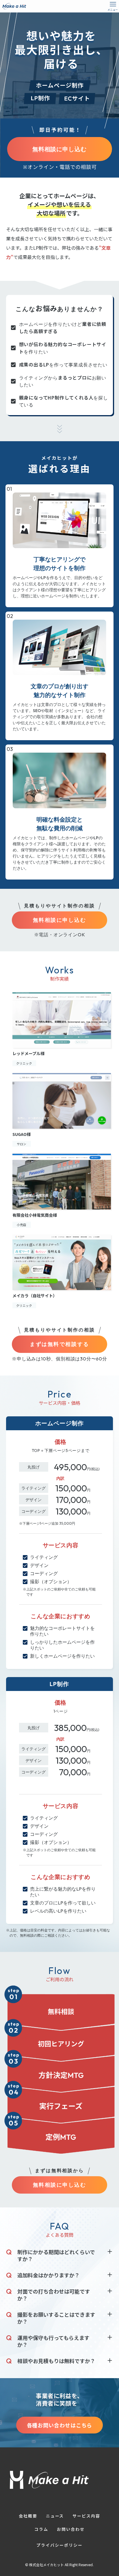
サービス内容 (86, 2516)
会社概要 (28, 2516)
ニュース (55, 2516)
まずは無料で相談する (59, 1344)
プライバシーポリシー (59, 2545)
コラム (41, 2529)
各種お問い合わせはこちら (60, 2425)
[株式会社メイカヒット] (14, 6)
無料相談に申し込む (60, 149)
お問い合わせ (71, 2529)
